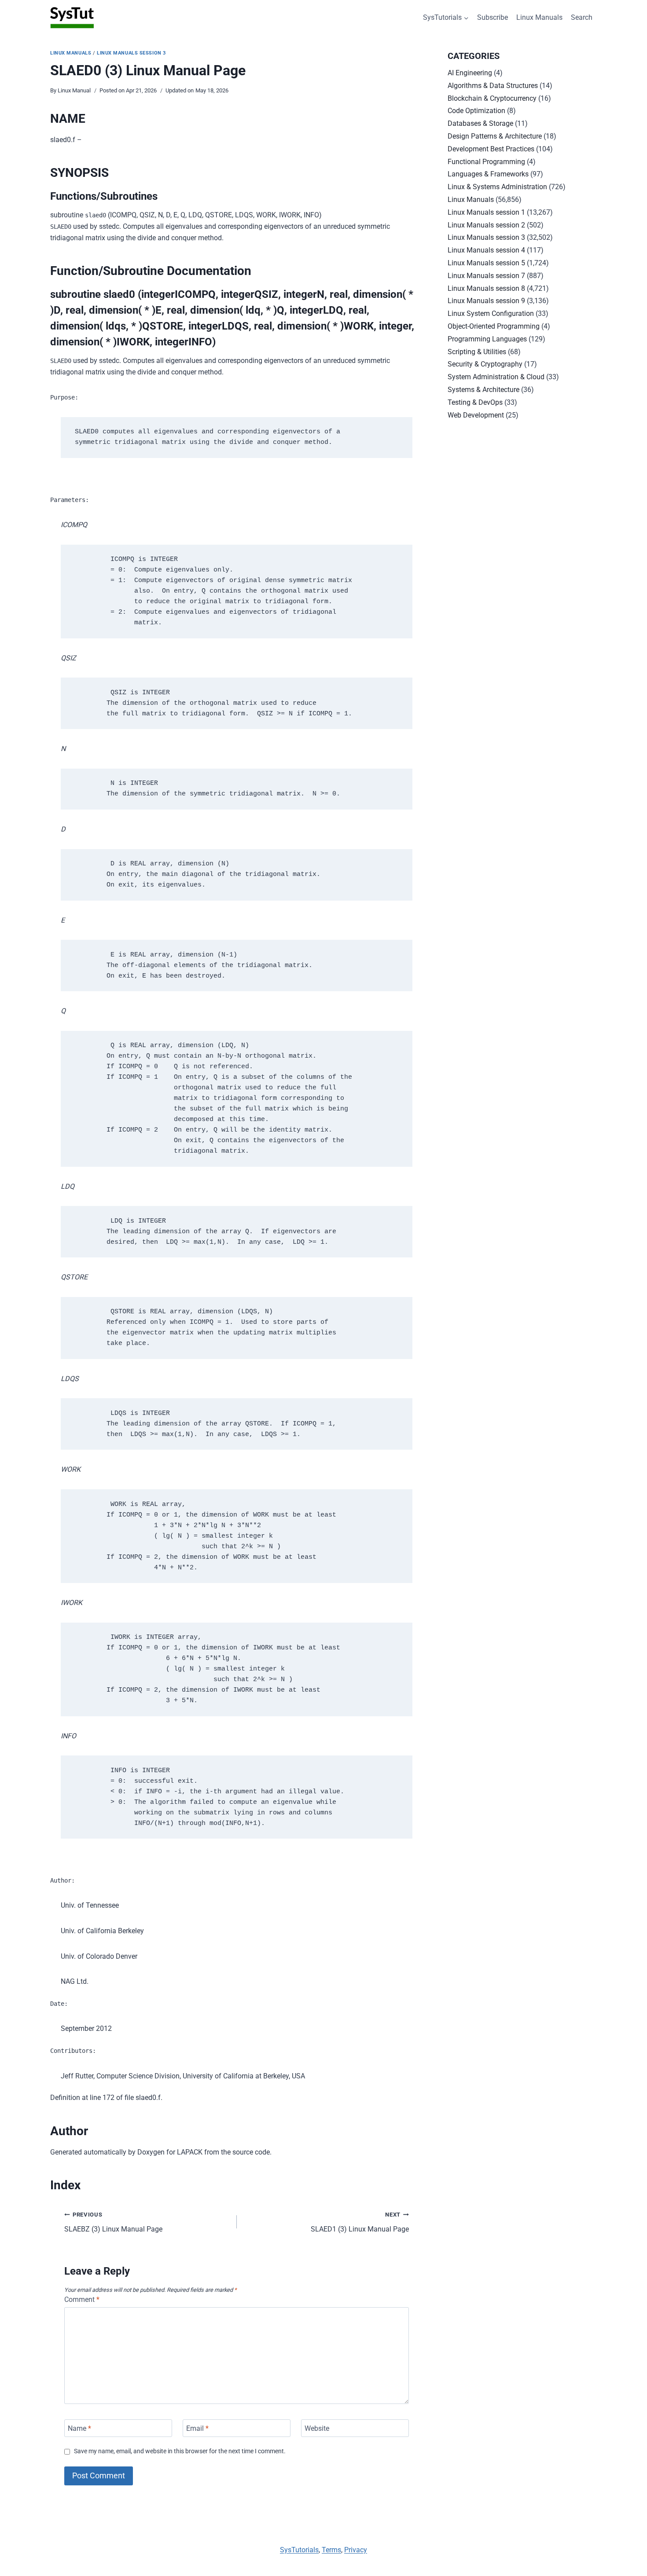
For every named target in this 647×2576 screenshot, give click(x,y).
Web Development (476, 415)
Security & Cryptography (485, 364)
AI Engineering (470, 73)
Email (197, 2428)
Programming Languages (487, 339)
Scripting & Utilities (477, 352)
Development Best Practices (491, 149)
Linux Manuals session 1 (486, 212)
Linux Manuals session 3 (131, 53)
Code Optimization (476, 111)
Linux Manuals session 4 (486, 250)
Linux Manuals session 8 (486, 288)
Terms (331, 2550)
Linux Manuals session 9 (486, 301)
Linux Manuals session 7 (486, 276)
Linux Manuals (539, 17)
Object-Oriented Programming (494, 326)
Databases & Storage (480, 123)
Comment (82, 2299)
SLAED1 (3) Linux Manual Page (360, 2222)
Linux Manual (74, 90)
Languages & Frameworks (488, 174)
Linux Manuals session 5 (486, 263)
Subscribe (493, 17)
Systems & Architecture (483, 390)
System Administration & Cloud (496, 377)
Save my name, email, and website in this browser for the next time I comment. (180, 2451)
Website (317, 2428)
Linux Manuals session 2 (486, 225)
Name (79, 2428)
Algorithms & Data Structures (493, 86)
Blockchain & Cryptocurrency (492, 98)
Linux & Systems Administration (497, 187)
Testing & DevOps (475, 402)
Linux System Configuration (491, 313)
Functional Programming (486, 162)
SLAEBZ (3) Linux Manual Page (113, 2222)
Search (582, 17)
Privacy (356, 2550)
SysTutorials (299, 2550)
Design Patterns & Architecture (495, 136)
